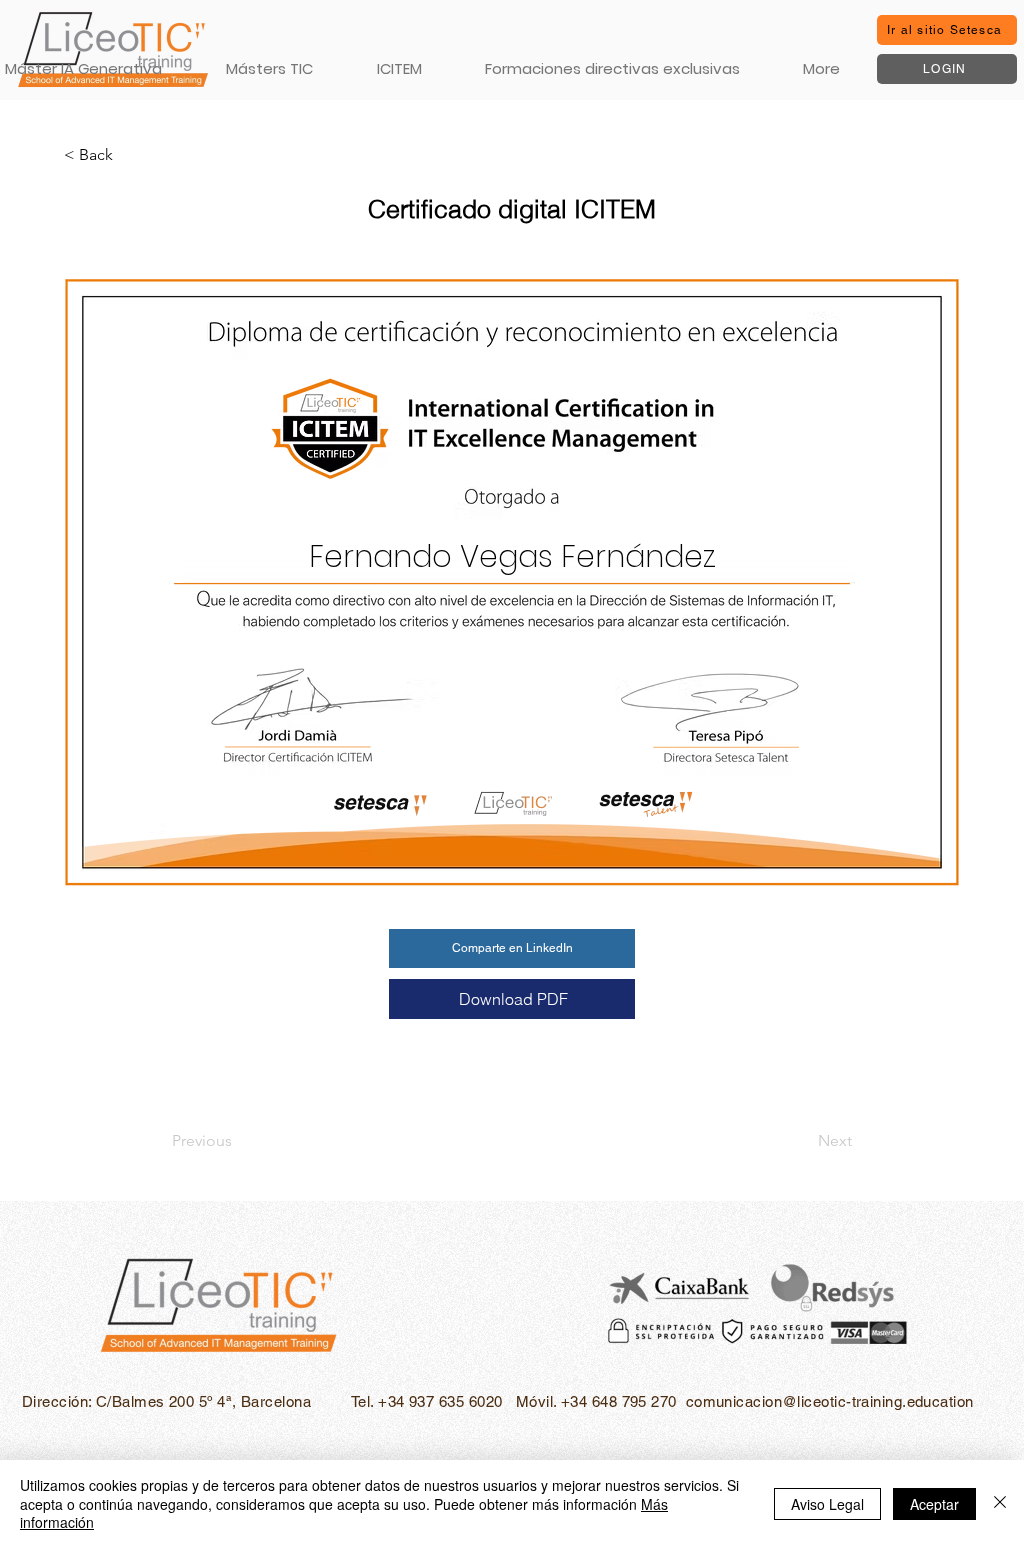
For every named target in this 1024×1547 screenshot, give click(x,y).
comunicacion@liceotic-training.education (830, 1401)
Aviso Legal (827, 1504)
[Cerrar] (1000, 1503)
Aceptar (934, 1504)
